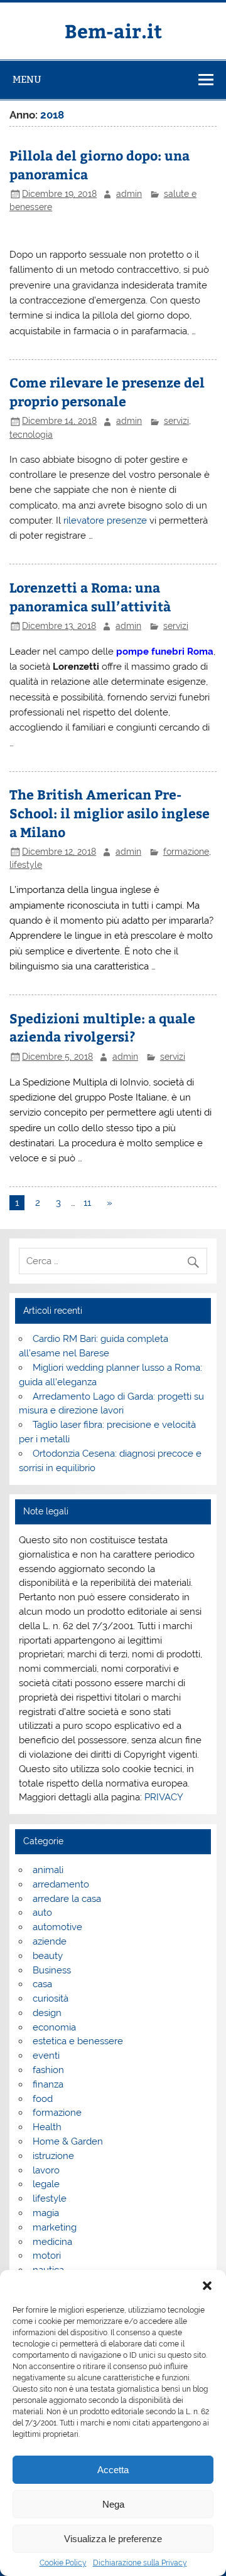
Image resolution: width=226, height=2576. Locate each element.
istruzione (53, 2156)
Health (47, 2127)
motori (47, 2256)
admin (129, 194)
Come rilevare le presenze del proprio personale (107, 392)
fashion (48, 2070)
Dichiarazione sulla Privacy (140, 2563)
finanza (48, 2084)
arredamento (61, 1884)
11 (87, 1203)
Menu (27, 79)
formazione (186, 852)
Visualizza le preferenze (113, 2539)
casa (42, 1984)
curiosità (51, 1998)
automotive (57, 1927)
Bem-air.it (113, 30)
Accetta (113, 2470)
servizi (176, 421)
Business (52, 1970)
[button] (207, 2286)
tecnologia (31, 435)
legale (46, 2184)
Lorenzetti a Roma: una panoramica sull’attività (90, 597)
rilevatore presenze (105, 520)
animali (48, 1870)
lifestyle (26, 865)
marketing (55, 2227)
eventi (46, 2056)
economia (54, 2027)
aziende (50, 1941)
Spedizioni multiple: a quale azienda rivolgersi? (102, 1027)
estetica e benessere (78, 2041)
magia (46, 2213)
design (47, 2013)
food (43, 2099)
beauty (48, 1956)
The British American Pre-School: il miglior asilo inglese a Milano (110, 813)
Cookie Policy (63, 2563)
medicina (52, 2242)
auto (42, 1913)
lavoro (46, 2170)
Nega (113, 2504)
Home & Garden (68, 2141)
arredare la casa (67, 1899)
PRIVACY (164, 1797)
